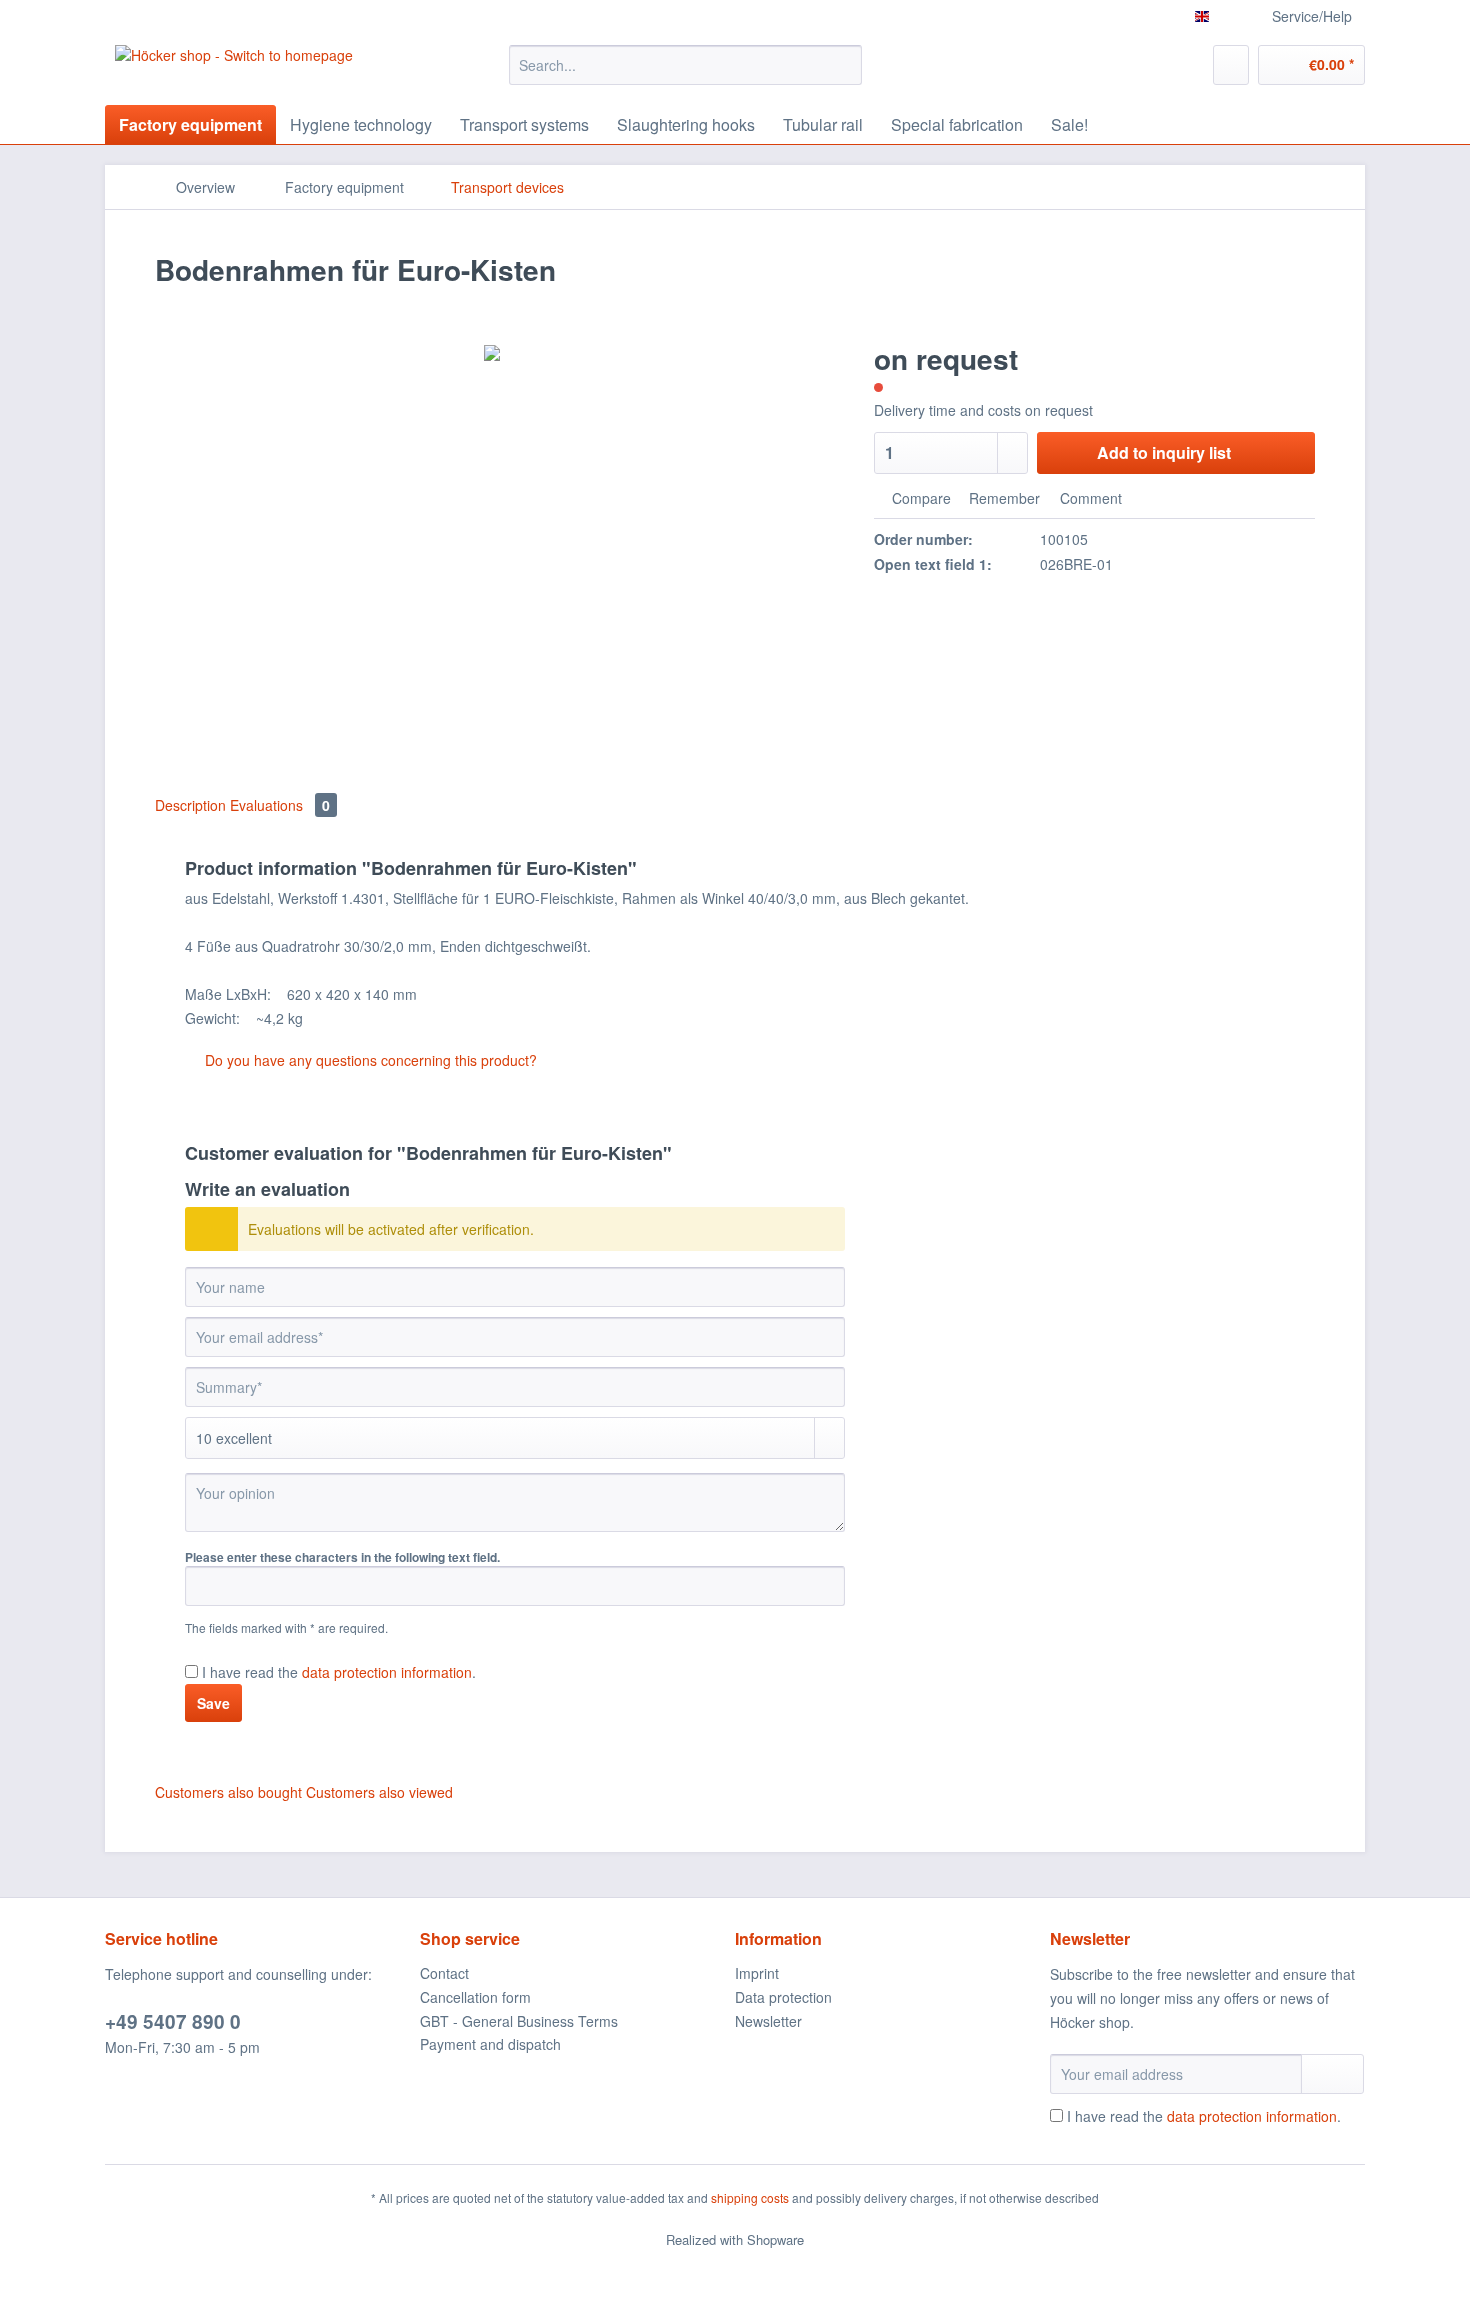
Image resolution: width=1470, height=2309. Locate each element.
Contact (444, 1973)
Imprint (757, 1973)
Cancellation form (475, 1997)
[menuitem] (685, 75)
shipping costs (750, 2197)
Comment (1089, 498)
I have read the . (339, 1672)
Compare (919, 498)
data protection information (387, 1672)
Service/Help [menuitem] (1312, 16)
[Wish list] (1231, 65)
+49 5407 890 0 (173, 2021)
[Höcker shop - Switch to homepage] (234, 70)
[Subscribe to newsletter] (1332, 2074)
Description (190, 805)
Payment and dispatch (490, 2044)
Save (213, 1703)
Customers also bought (228, 1792)
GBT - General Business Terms (519, 2021)
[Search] (843, 65)
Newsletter (768, 2021)
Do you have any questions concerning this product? (369, 1060)
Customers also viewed (379, 1792)
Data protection (783, 1997)
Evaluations (280, 805)
